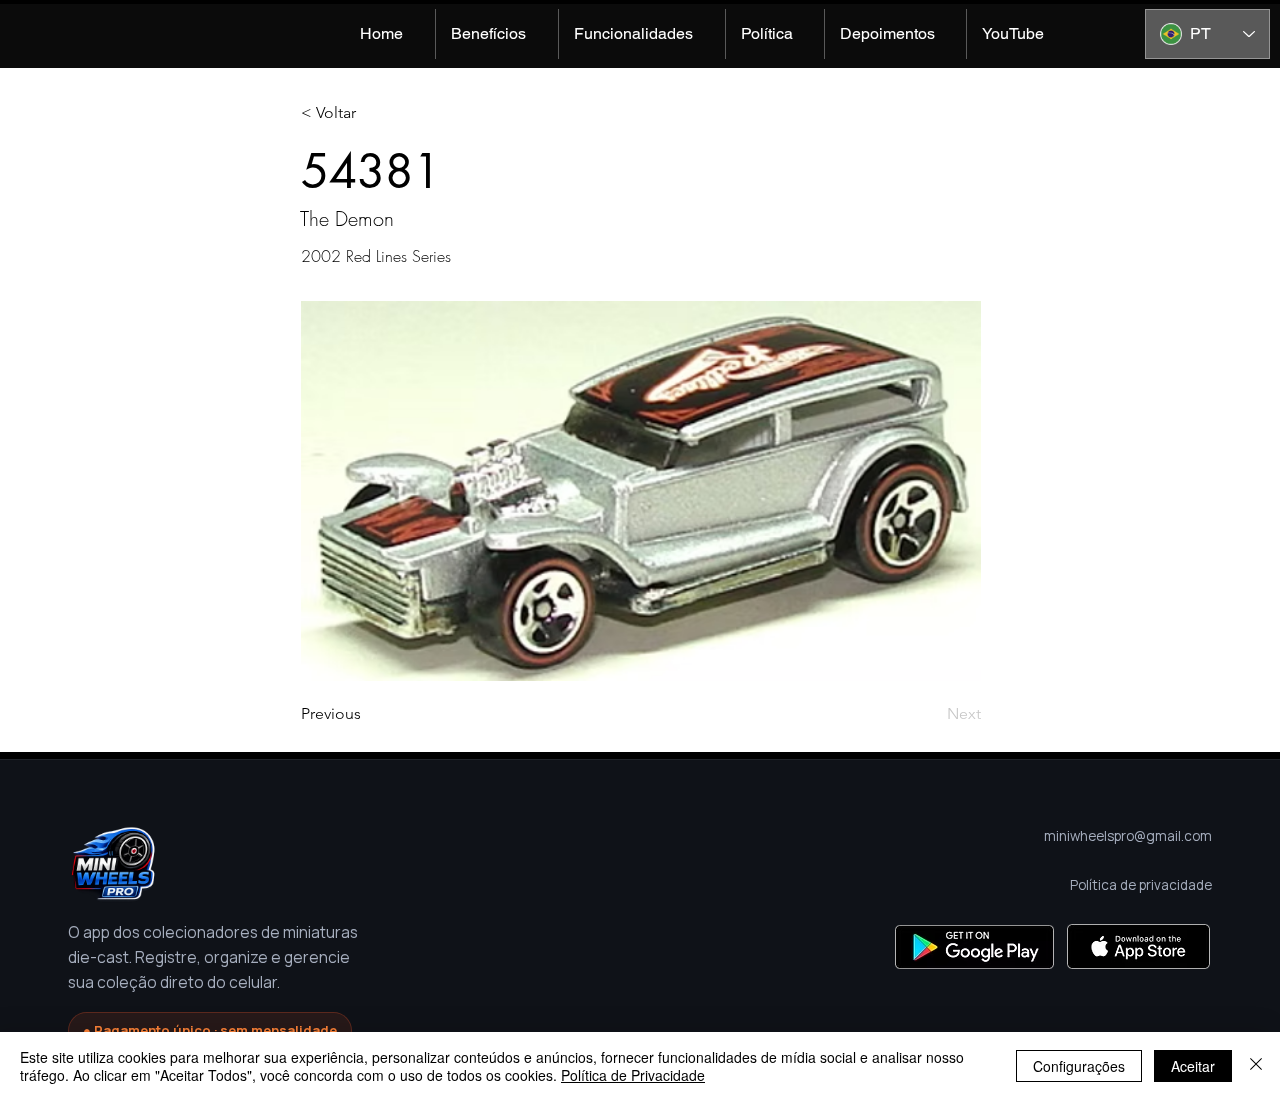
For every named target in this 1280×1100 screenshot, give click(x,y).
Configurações (1079, 1066)
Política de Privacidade (633, 1075)
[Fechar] (1256, 1066)
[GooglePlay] (974, 946)
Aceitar (1193, 1066)
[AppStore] (1138, 946)
